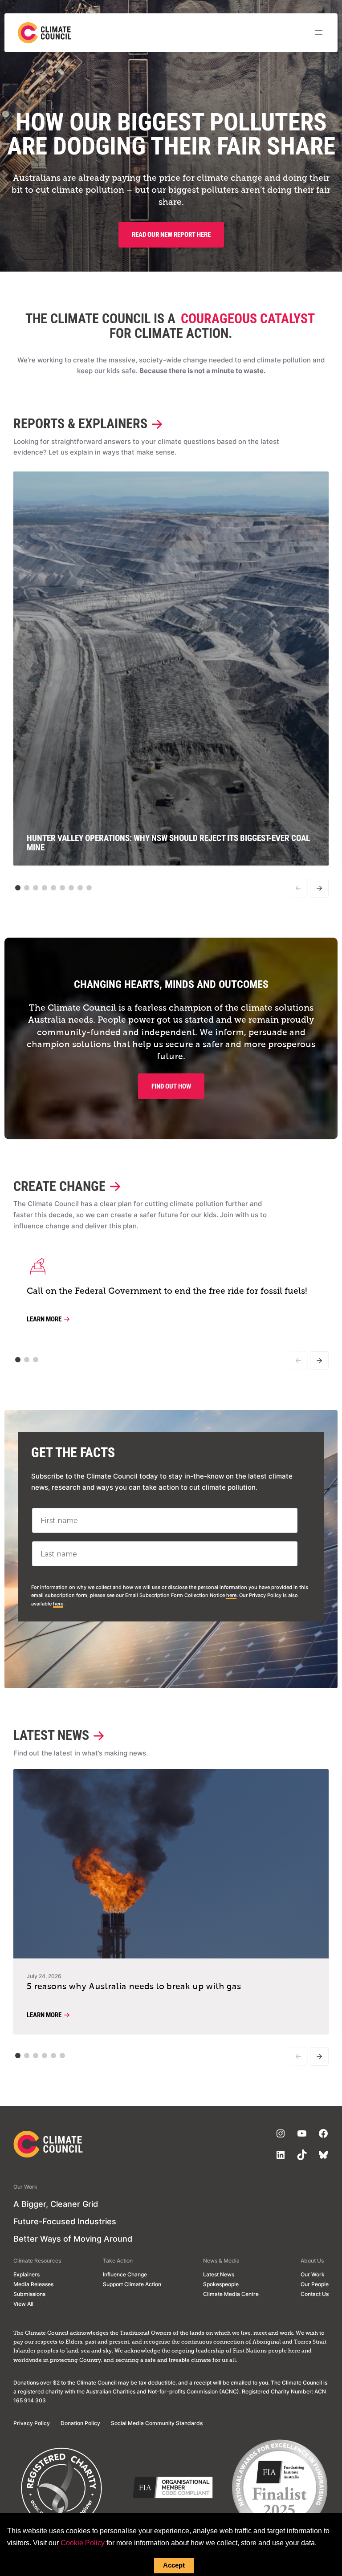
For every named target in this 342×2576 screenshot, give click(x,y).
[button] (18, 888)
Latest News (51, 1736)
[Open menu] (319, 33)
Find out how (171, 1086)
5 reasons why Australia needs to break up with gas (134, 1987)
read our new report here (171, 235)
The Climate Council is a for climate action (170, 326)
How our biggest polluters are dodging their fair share (171, 134)
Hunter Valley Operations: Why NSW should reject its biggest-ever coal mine (168, 843)
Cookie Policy (83, 2543)
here (231, 1595)
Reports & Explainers (80, 424)
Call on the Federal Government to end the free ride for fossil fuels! (167, 1291)
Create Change (59, 1187)
